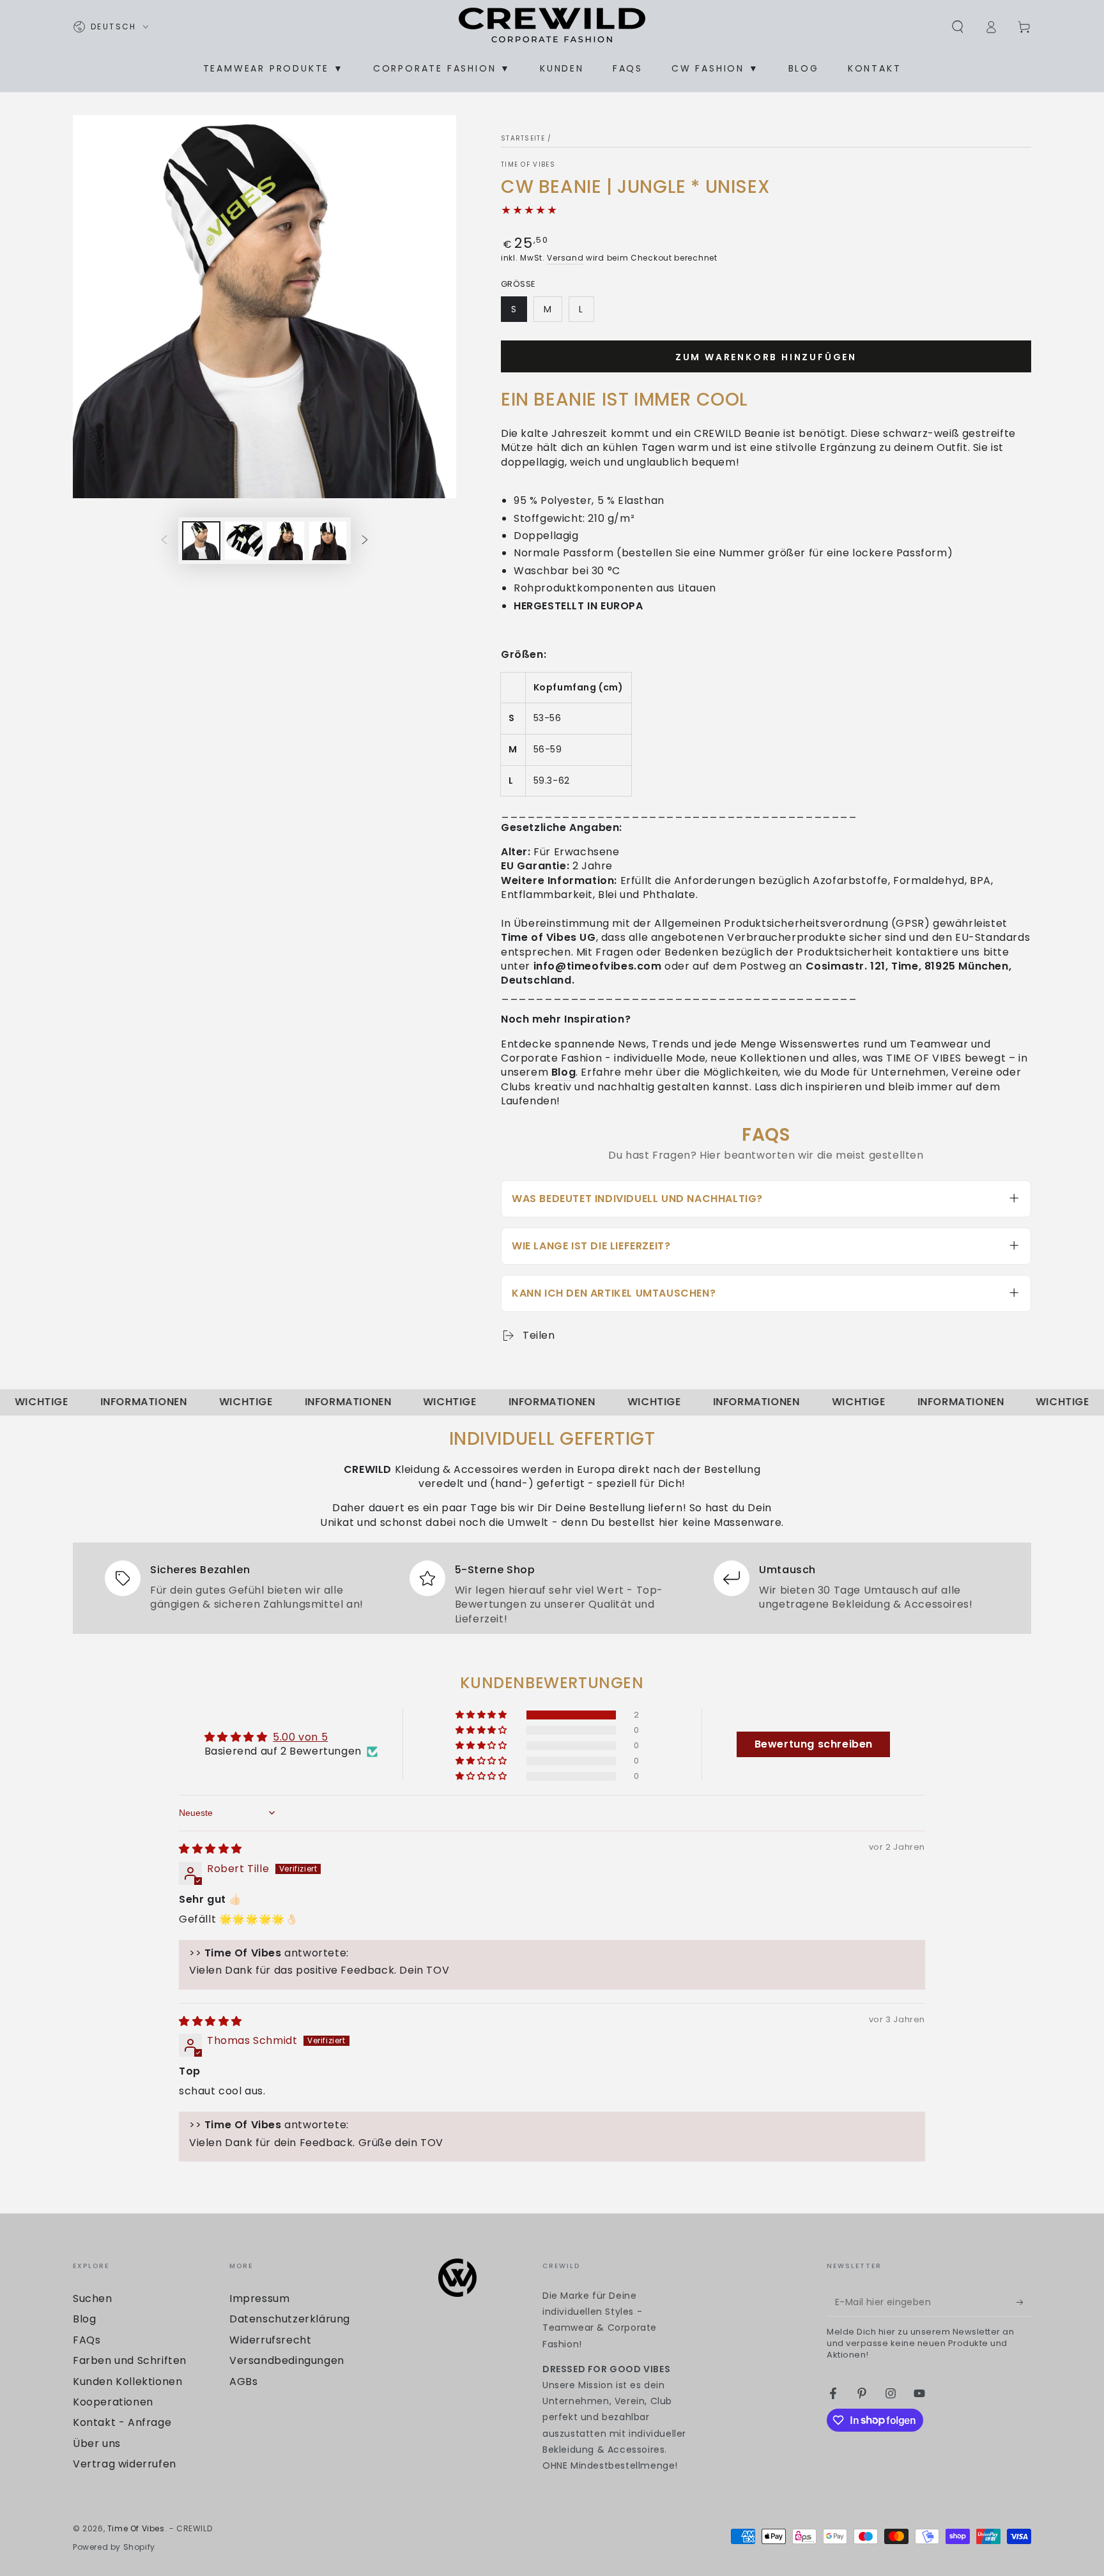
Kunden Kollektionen (127, 2382)
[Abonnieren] (1024, 2302)
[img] (211, 1849)
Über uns (97, 2443)
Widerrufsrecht (270, 2340)
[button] (958, 27)
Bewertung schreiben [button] (814, 1744)
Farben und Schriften (130, 2360)
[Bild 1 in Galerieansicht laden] (201, 541)
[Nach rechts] (365, 540)
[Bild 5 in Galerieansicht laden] (328, 541)
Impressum (259, 2298)
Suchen (93, 2298)
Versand (565, 258)
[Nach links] (164, 540)
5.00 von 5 (300, 1737)
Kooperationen (113, 2402)
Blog (84, 2319)
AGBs (243, 2382)
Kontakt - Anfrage (122, 2422)
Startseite (523, 138)
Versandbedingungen (287, 2360)
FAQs (87, 2340)
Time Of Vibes (528, 165)
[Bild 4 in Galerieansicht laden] (286, 541)
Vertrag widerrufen (125, 2464)
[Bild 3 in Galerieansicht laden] (243, 541)
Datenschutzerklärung (290, 2319)
